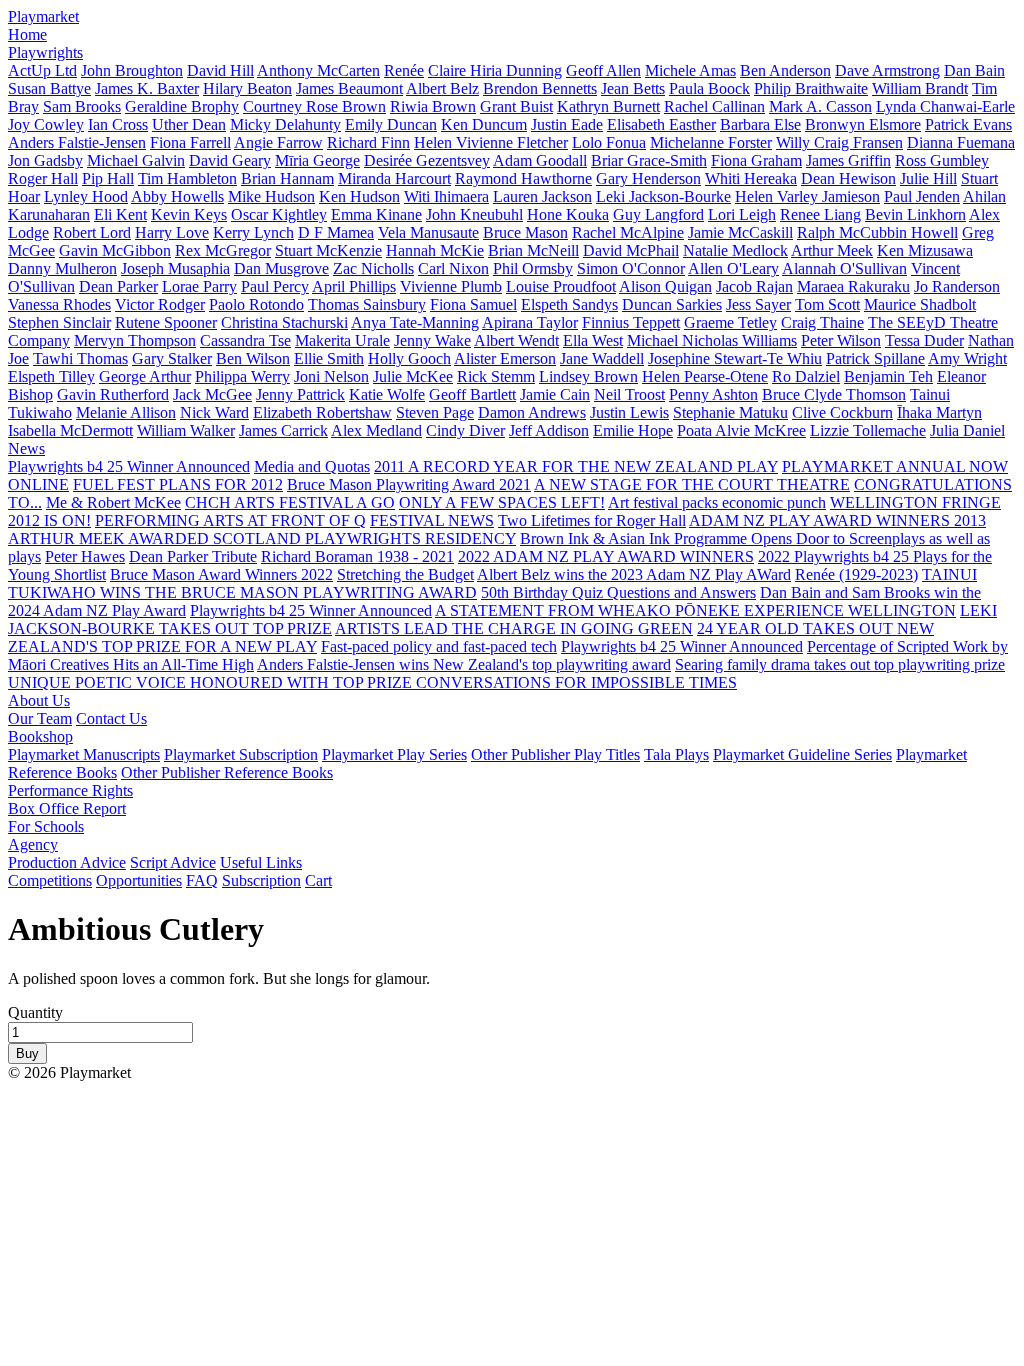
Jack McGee (212, 394)
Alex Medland (376, 430)
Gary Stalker (172, 358)
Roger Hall (43, 178)
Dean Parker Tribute (193, 556)
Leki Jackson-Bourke (663, 196)
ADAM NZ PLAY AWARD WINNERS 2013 (837, 520)
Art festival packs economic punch (717, 502)
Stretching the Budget (405, 574)
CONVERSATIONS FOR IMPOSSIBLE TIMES (576, 682)
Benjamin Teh (888, 376)
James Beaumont (349, 88)
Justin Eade (567, 124)
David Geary (230, 160)
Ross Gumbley (942, 160)
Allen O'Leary (733, 268)
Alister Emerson (505, 358)
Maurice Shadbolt (920, 304)
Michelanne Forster (711, 142)
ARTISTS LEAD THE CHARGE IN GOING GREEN (514, 628)
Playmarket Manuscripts (84, 754)
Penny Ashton (713, 394)
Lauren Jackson (542, 196)
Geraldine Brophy (182, 106)
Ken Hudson (359, 196)
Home (27, 34)
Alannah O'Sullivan (844, 268)
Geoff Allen (603, 70)
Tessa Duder (924, 340)
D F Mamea (336, 232)
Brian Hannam (287, 178)
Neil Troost (629, 394)
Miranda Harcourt (394, 178)
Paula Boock (709, 88)
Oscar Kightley (279, 214)
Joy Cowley (46, 124)
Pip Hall (108, 178)
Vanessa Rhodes (59, 304)
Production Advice (67, 862)
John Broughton (132, 70)
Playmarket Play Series (394, 754)
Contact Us (111, 718)
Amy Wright (967, 358)
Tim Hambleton (187, 178)
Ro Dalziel (806, 376)
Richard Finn (368, 142)
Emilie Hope (633, 430)
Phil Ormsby (533, 268)
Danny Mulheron (62, 268)
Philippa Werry (242, 376)
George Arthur (145, 376)
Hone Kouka (568, 214)
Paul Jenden (922, 196)
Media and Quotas (312, 466)
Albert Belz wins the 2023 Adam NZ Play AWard (634, 574)
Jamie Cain (555, 394)
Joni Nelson (331, 376)
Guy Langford (658, 214)
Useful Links (261, 862)
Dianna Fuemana (961, 142)
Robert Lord (92, 232)
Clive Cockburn (842, 412)
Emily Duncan (391, 124)
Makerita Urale (342, 340)
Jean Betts (633, 88)
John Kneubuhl (474, 214)
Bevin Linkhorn (915, 214)
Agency (33, 844)
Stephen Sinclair (59, 322)
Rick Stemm (496, 376)
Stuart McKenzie (328, 250)
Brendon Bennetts (540, 88)
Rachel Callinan (714, 106)
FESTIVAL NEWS (432, 520)
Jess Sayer (758, 304)
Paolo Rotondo (256, 304)
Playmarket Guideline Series (802, 754)
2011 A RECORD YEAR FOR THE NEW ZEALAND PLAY (576, 466)
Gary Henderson (648, 178)
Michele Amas (690, 70)
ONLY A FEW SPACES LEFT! (502, 502)
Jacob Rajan (754, 286)
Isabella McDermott (70, 430)
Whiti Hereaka (751, 178)
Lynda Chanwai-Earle (945, 106)
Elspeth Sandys (569, 304)
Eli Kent (120, 214)
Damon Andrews (532, 412)
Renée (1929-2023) (856, 574)
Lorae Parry (199, 286)
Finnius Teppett (631, 322)
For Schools (46, 826)
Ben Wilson (253, 358)
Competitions (50, 880)
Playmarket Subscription (241, 754)
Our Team (40, 718)
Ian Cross (118, 124)
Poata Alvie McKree (741, 430)
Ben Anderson (785, 70)
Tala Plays (676, 754)
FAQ (202, 880)
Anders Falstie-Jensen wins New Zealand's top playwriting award (464, 664)
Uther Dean (189, 124)
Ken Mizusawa (925, 250)
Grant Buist (516, 106)
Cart (318, 880)
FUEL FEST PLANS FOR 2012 (178, 484)
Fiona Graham (756, 160)
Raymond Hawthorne (523, 178)
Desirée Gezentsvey (427, 160)
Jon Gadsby (45, 160)
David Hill (220, 70)
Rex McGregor (223, 250)
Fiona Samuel (473, 304)
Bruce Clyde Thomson (834, 394)
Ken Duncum (484, 124)
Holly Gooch (409, 358)
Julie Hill (928, 178)
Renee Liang (820, 214)
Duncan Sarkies (672, 304)
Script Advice (173, 862)
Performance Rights (70, 790)
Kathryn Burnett (608, 106)
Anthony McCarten (318, 70)
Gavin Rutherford (113, 394)
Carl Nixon (453, 268)
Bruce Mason (525, 232)
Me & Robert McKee (113, 502)
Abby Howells (177, 196)
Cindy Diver (465, 430)
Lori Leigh (742, 214)
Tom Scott (827, 304)
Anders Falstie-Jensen (77, 142)
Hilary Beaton (247, 88)
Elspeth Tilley (51, 376)
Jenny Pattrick (300, 394)
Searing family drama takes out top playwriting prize (840, 664)
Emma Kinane (376, 214)
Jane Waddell (602, 358)
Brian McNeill (533, 250)
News (26, 448)
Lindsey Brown (588, 376)
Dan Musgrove (281, 268)
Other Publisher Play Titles (555, 754)
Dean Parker (118, 286)
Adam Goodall (540, 160)
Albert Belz (442, 88)
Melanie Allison (126, 412)
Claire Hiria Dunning (495, 70)
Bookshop (40, 736)
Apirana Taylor (530, 322)
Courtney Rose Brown (314, 106)
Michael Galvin (136, 160)
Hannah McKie (435, 250)
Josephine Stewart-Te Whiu (735, 358)
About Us (39, 700)
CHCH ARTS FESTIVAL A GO (290, 502)
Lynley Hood (86, 196)
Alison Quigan (665, 286)
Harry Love (172, 232)
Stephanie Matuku (730, 412)
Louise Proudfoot (561, 286)
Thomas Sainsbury (367, 304)
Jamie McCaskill (740, 232)
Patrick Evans (968, 124)
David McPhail (631, 250)
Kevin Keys (189, 214)
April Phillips (354, 286)
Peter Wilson (841, 340)
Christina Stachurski (284, 322)
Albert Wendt (516, 340)
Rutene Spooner (166, 322)
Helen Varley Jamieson (807, 196)
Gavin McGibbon (115, 250)
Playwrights (45, 52)
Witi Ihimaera (446, 196)
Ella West (593, 340)
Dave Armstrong (887, 70)
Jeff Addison (549, 430)
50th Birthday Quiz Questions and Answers (618, 592)
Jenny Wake (432, 340)
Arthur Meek (832, 250)
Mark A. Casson (820, 106)
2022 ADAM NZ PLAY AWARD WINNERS (606, 556)
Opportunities (139, 880)
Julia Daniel (967, 430)
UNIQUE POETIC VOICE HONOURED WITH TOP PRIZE (212, 682)
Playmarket (43, 16)
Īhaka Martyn (939, 412)
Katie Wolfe (387, 394)
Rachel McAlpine (628, 232)
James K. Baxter (147, 88)
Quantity (35, 1012)
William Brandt (920, 88)
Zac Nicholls (373, 268)
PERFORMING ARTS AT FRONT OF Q (230, 520)
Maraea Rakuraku (853, 286)
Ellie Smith (329, 358)
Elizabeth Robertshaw (322, 412)
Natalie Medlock (735, 250)
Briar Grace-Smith (649, 160)
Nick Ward (214, 412)
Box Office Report (67, 808)
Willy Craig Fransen (839, 142)
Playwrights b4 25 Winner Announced (129, 466)
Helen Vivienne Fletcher (491, 142)
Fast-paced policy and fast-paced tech (439, 646)
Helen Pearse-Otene (705, 376)
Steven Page (435, 412)
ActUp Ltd (42, 70)
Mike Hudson (271, 196)
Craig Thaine (822, 322)
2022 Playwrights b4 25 (835, 556)
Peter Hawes (85, 556)
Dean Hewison (848, 178)
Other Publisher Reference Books (227, 772)
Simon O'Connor (631, 268)
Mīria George (317, 160)
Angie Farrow (278, 142)
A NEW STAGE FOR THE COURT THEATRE (692, 484)
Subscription (261, 880)
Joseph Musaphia (175, 268)
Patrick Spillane (875, 358)
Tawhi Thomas (80, 358)
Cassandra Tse (245, 340)
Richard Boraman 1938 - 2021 (357, 556)
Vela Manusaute (428, 232)
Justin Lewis (629, 412)
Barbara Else (760, 124)
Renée (404, 70)
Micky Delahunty (285, 124)
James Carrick (283, 430)
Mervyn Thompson (135, 340)
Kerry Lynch (253, 232)
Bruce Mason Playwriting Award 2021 (409, 484)
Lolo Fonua (609, 142)
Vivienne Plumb (451, 286)
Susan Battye (49, 88)
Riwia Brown (433, 106)
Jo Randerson (957, 286)
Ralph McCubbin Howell (877, 232)
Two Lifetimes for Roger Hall (592, 520)
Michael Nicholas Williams (712, 340)
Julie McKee (413, 376)
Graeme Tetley (730, 322)
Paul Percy (275, 286)
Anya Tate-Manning (415, 322)
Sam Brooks (82, 106)
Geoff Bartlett (472, 394)
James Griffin (848, 160)
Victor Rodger (160, 304)
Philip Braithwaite (811, 88)
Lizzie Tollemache (868, 430)
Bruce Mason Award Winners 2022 (221, 574)
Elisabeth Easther (661, 124)
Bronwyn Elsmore (863, 124)
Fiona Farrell (190, 142)
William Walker (186, 430)
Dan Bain (974, 70)
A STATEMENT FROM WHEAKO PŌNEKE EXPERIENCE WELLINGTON (695, 610)
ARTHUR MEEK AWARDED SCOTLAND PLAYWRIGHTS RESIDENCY (262, 538)
